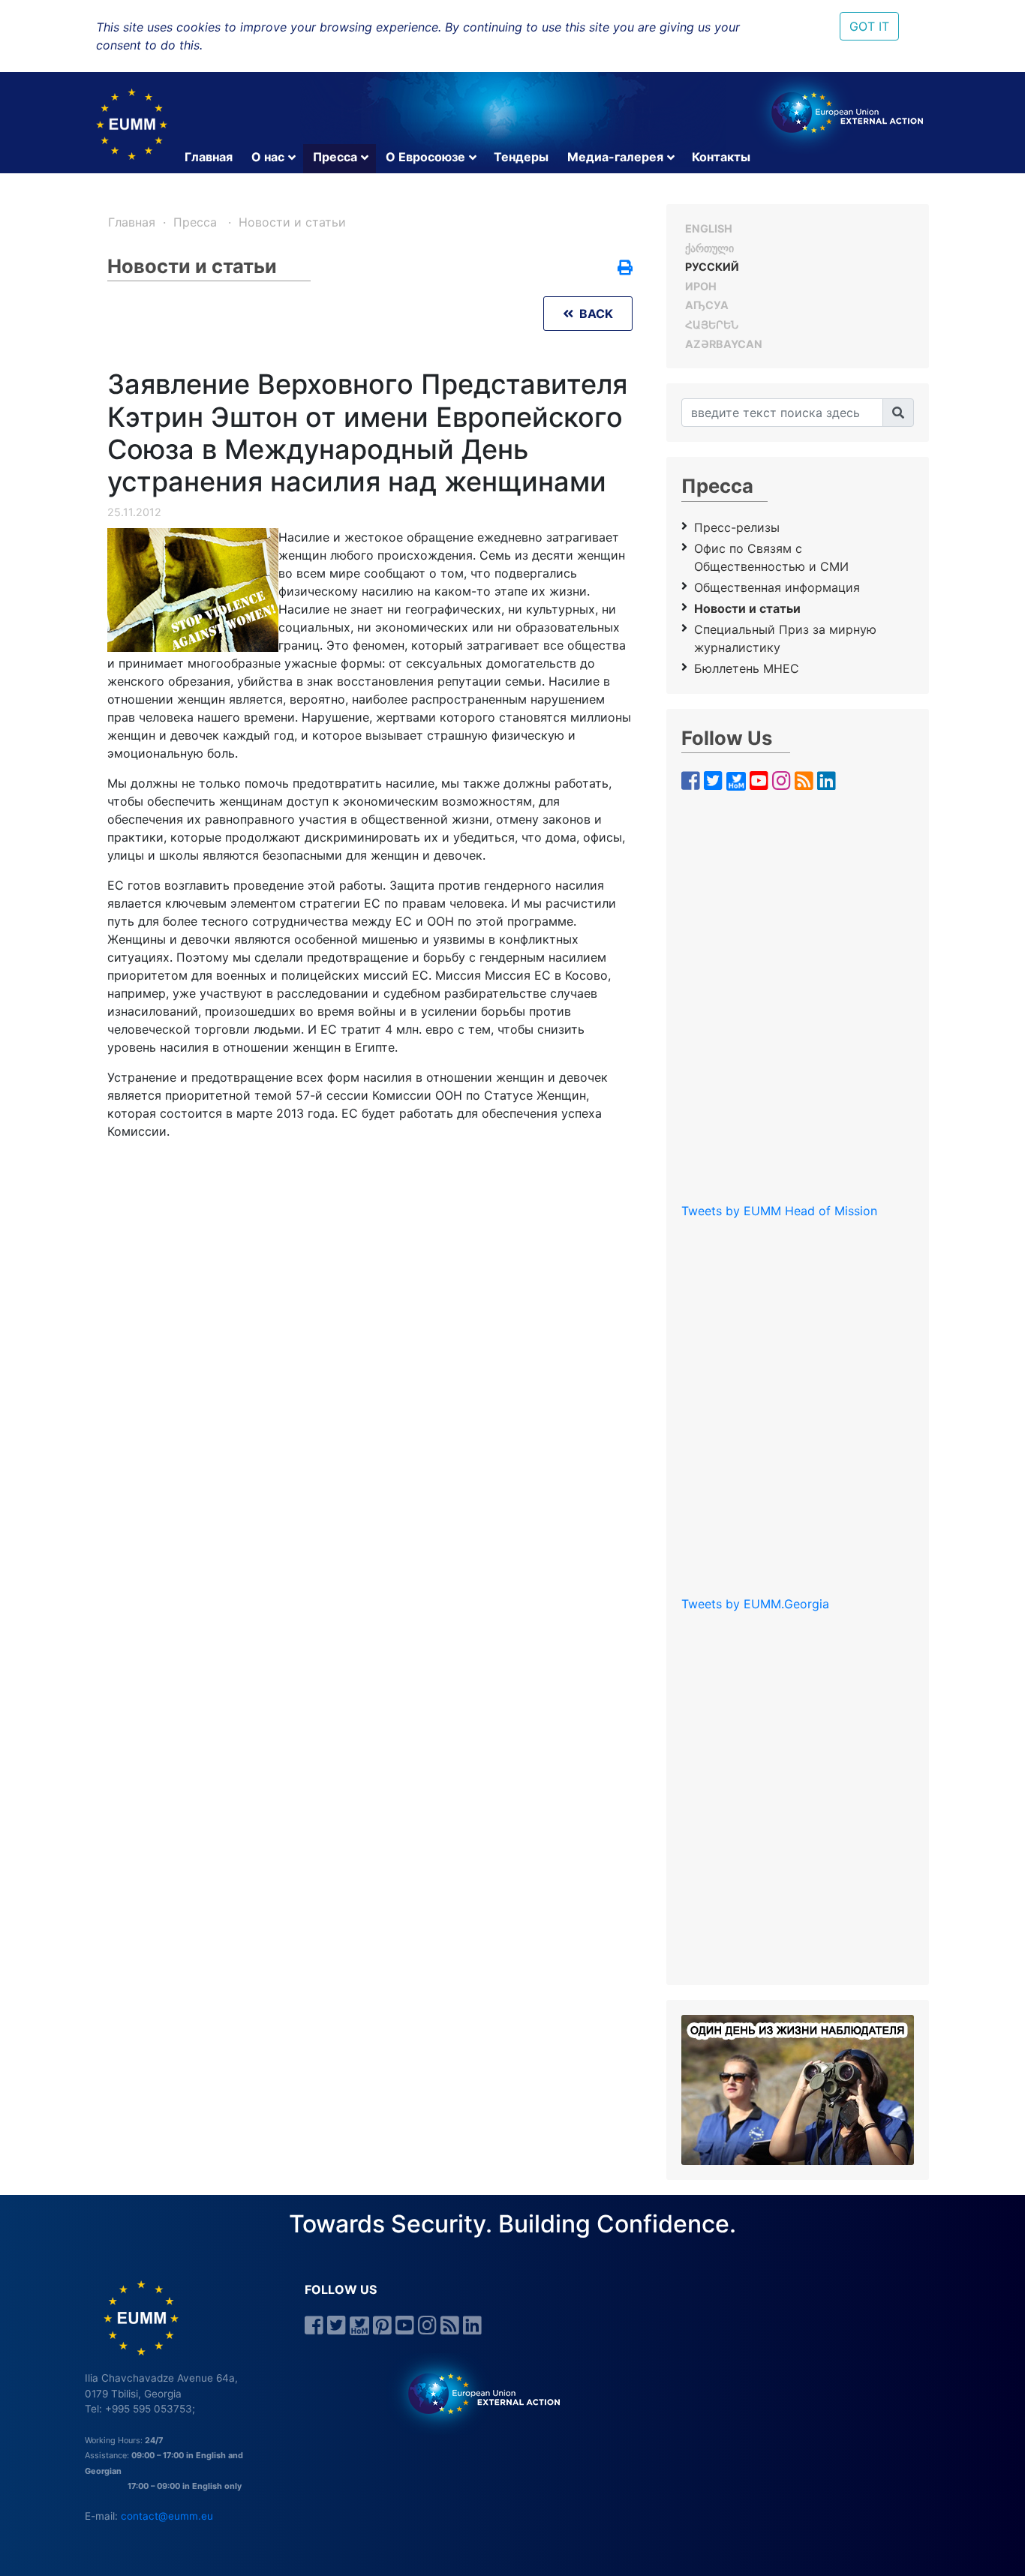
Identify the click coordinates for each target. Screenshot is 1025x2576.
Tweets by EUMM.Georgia (755, 1604)
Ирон (701, 286)
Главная (209, 157)
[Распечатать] (625, 269)
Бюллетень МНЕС (747, 668)
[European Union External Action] (476, 2393)
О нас (268, 157)
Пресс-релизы (737, 527)
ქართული (709, 248)
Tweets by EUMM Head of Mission (779, 1211)
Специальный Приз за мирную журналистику (785, 638)
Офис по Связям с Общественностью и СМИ (771, 557)
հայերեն (712, 324)
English (709, 228)
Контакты (721, 157)
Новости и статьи (292, 222)
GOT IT (869, 26)
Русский (712, 267)
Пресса (335, 157)
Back (593, 314)
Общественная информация (777, 587)
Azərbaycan (724, 344)
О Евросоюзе (425, 157)
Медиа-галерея (615, 157)
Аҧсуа (707, 305)
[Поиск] (898, 413)
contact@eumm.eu (167, 2516)
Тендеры (521, 157)
